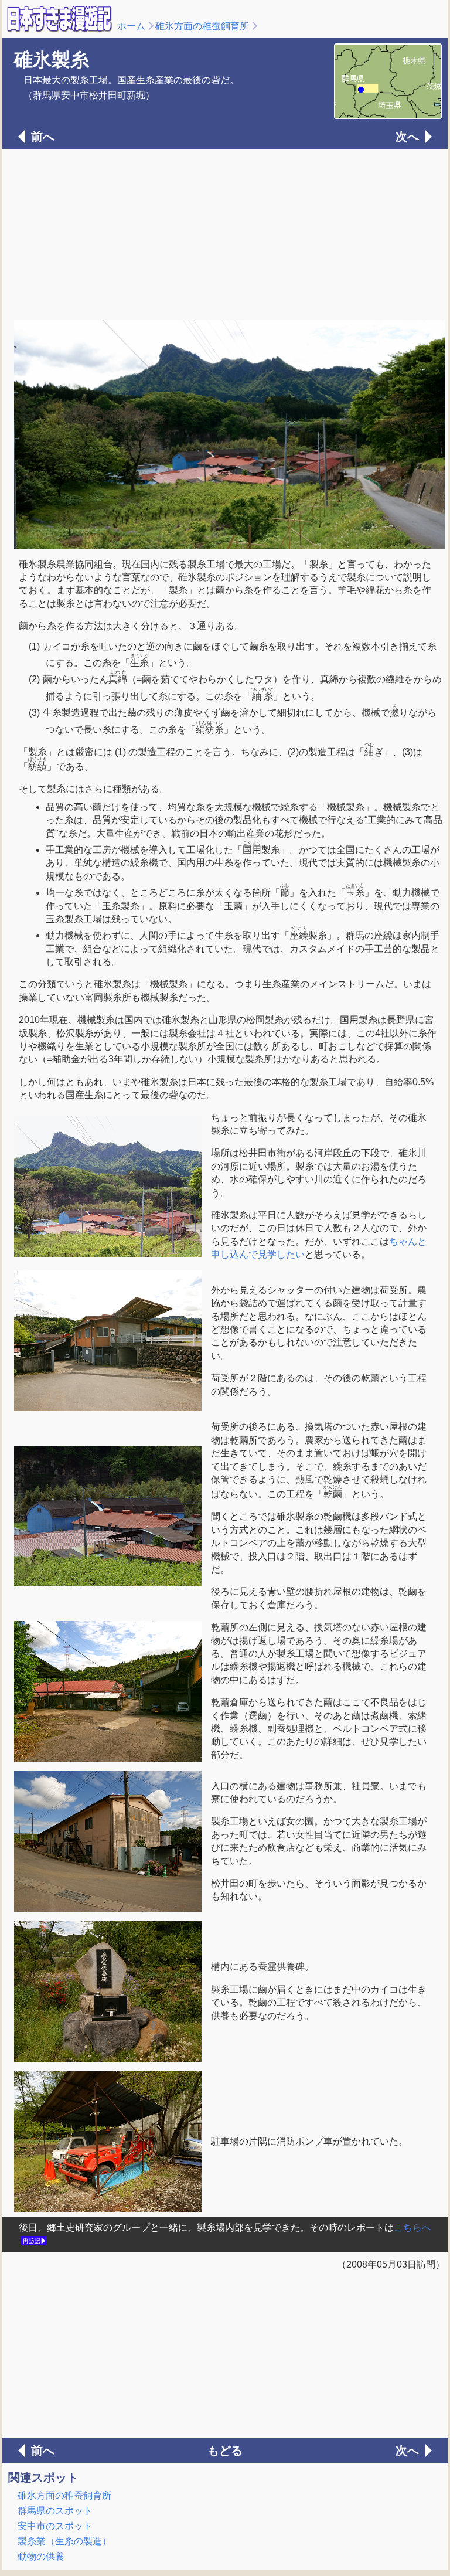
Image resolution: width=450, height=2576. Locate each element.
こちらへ (412, 2227)
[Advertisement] (225, 233)
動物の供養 (41, 2556)
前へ (43, 137)
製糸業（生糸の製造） (64, 2541)
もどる (225, 2451)
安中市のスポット (55, 2526)
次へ (407, 137)
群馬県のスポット (55, 2511)
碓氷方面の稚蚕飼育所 (202, 26)
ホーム (131, 26)
